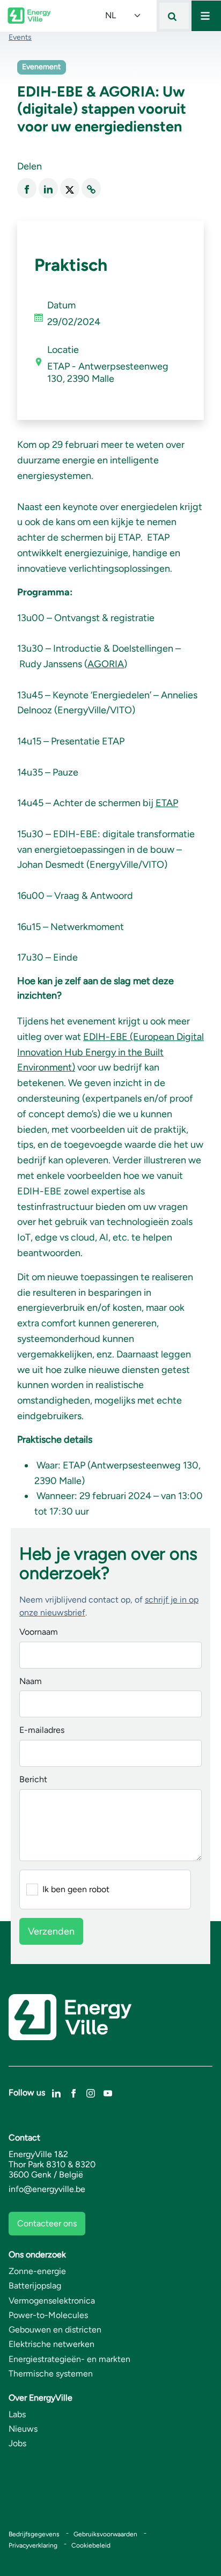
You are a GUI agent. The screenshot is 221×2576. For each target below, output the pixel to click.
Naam (31, 1682)
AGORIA (106, 664)
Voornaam (39, 1632)
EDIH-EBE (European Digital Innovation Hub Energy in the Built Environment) (110, 1052)
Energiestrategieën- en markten (69, 2359)
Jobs (17, 2443)
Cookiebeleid (91, 2545)
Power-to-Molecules (48, 2315)
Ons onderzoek (37, 2254)
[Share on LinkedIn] (48, 189)
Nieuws (23, 2429)
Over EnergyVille (40, 2398)
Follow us (27, 2092)
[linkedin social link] (56, 2092)
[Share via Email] (91, 189)
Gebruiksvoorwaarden (105, 2534)
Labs (17, 2414)
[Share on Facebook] (27, 189)
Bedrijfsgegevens (34, 2534)
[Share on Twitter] (70, 189)
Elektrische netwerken (51, 2344)
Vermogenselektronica (52, 2301)
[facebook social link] (73, 2092)
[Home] (29, 16)
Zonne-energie (37, 2271)
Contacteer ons (47, 2223)
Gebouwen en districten (55, 2330)
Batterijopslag (35, 2286)
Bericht (33, 1780)
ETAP (167, 803)
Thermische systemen (51, 2374)
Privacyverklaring (33, 2545)
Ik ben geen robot (76, 1889)
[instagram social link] (91, 2092)
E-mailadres (42, 1730)
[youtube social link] (108, 2092)
